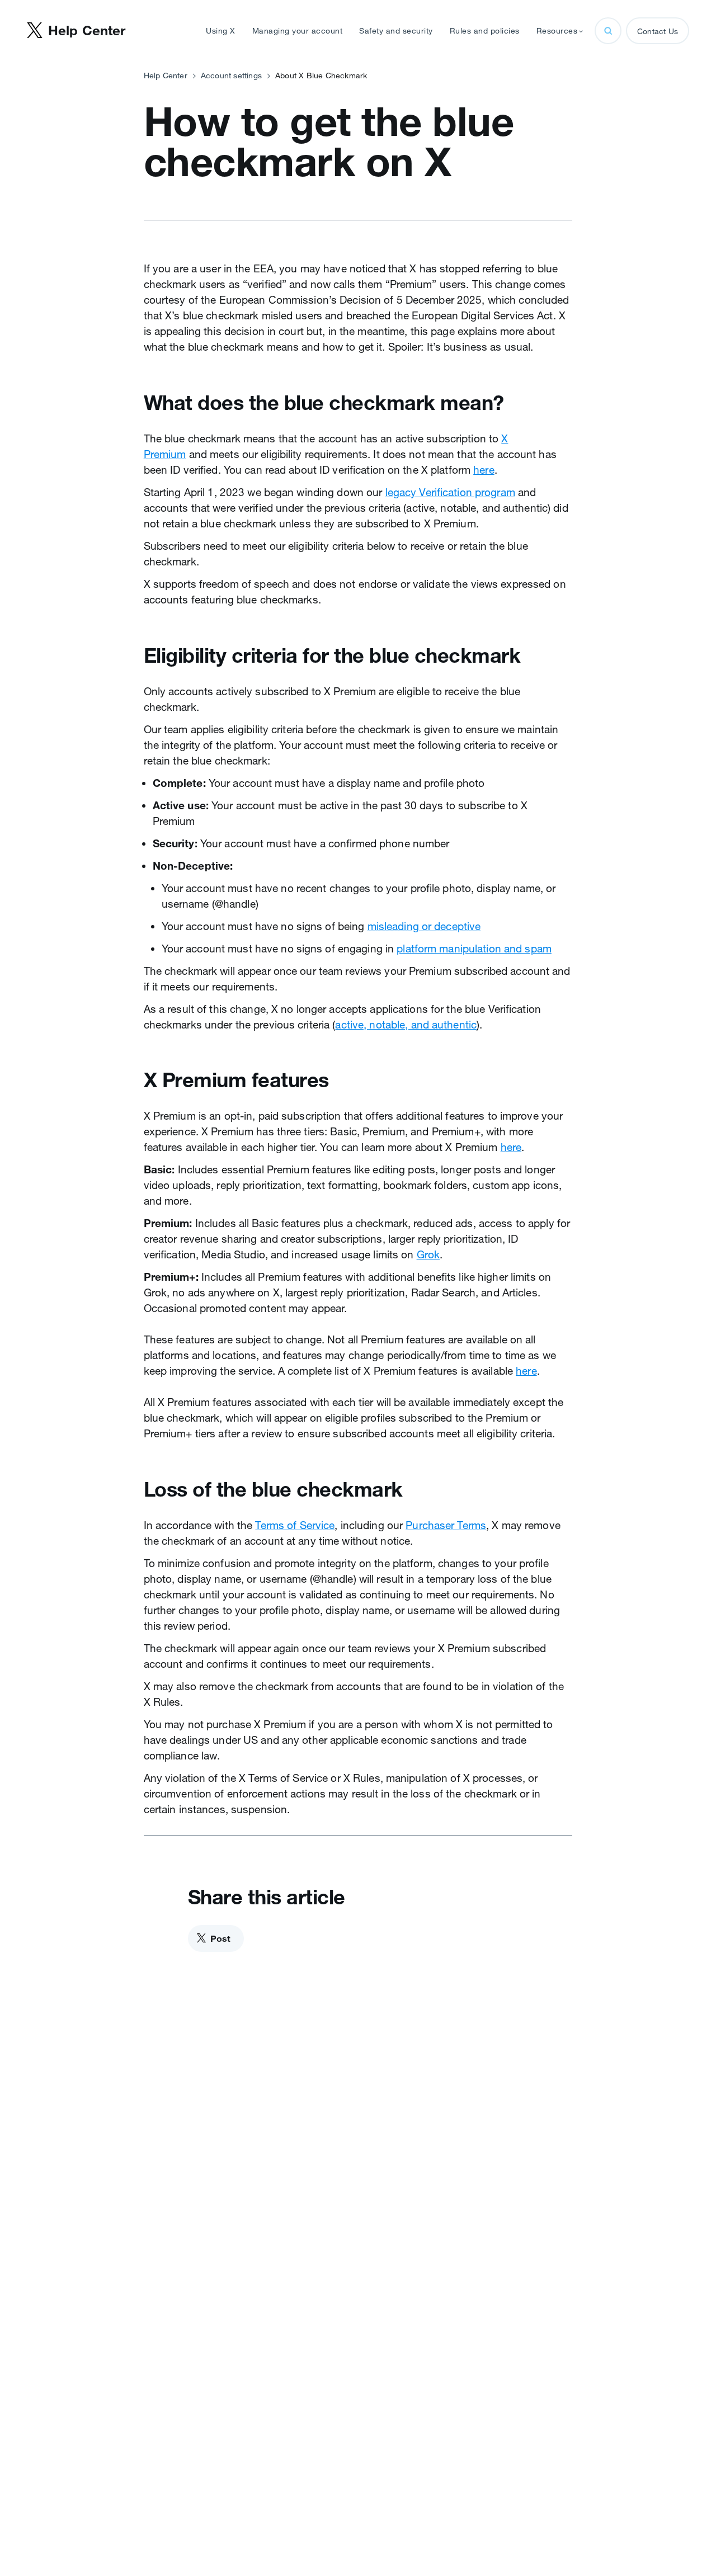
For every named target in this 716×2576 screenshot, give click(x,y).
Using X (221, 31)
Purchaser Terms (446, 1525)
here (484, 470)
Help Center (166, 76)
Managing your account (298, 31)
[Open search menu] (608, 31)
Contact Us (658, 31)
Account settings (231, 76)
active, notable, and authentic (406, 1025)
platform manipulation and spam (474, 949)
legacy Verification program (450, 492)
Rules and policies (485, 31)
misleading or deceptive (424, 926)
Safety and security (396, 31)
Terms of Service (295, 1525)
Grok (428, 1254)
